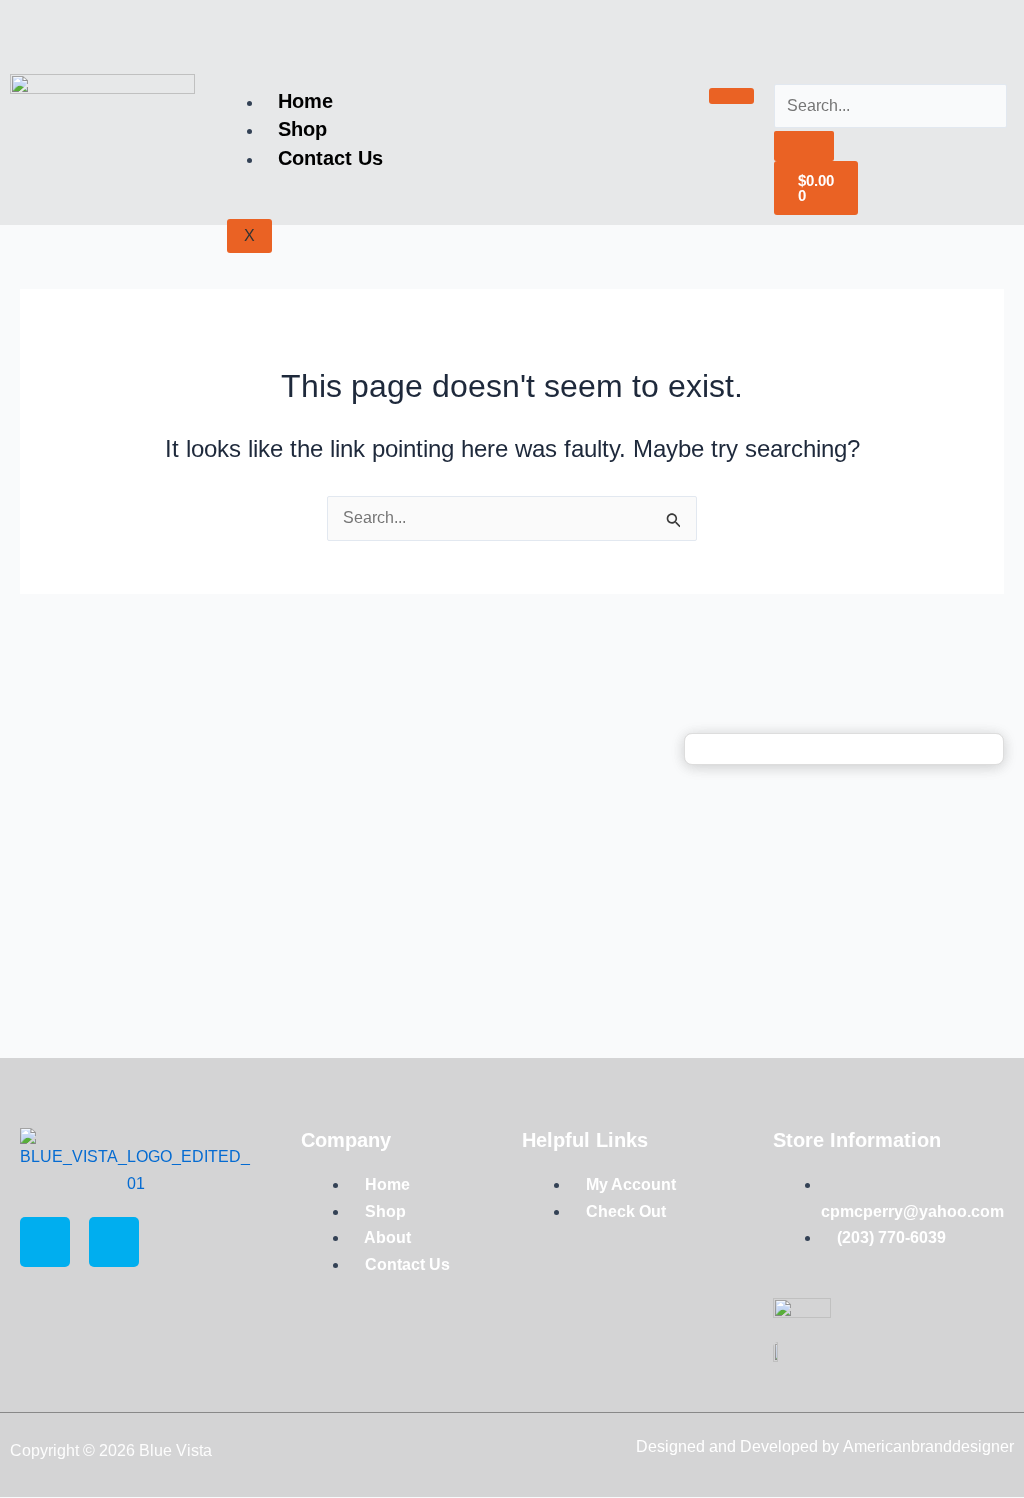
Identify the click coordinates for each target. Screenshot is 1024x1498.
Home (305, 101)
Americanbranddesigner (928, 1446)
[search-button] (804, 146)
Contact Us (330, 158)
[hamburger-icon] (731, 96)
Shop (302, 129)
